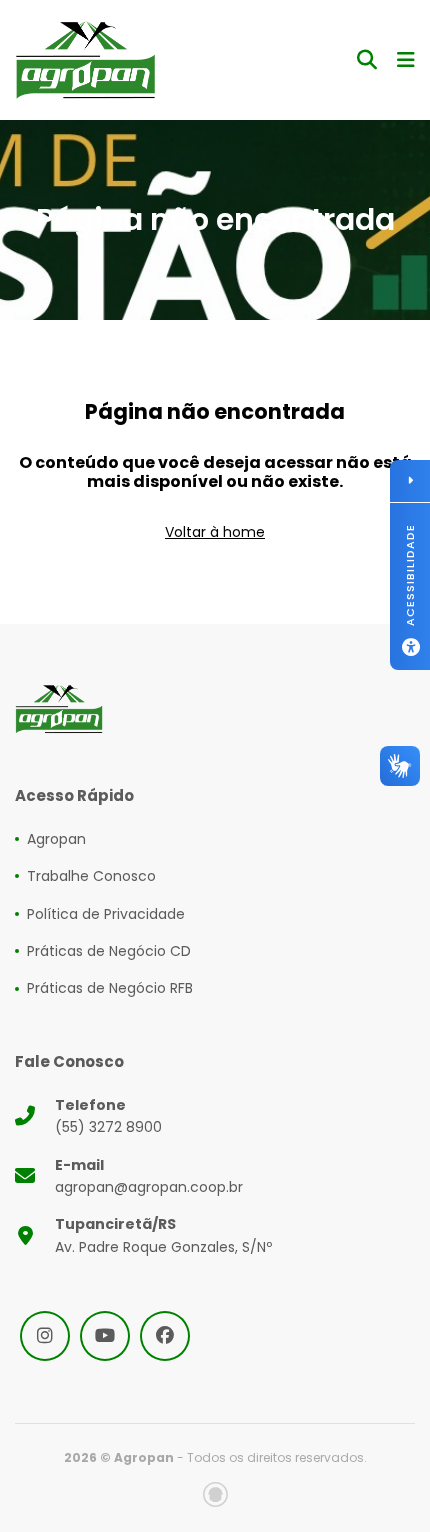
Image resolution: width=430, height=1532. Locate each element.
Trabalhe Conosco (91, 876)
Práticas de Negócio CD (109, 951)
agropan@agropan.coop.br (149, 1176)
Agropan (56, 839)
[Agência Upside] (215, 1494)
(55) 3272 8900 (108, 1116)
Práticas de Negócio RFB (110, 988)
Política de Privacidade (106, 914)
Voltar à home (215, 532)
